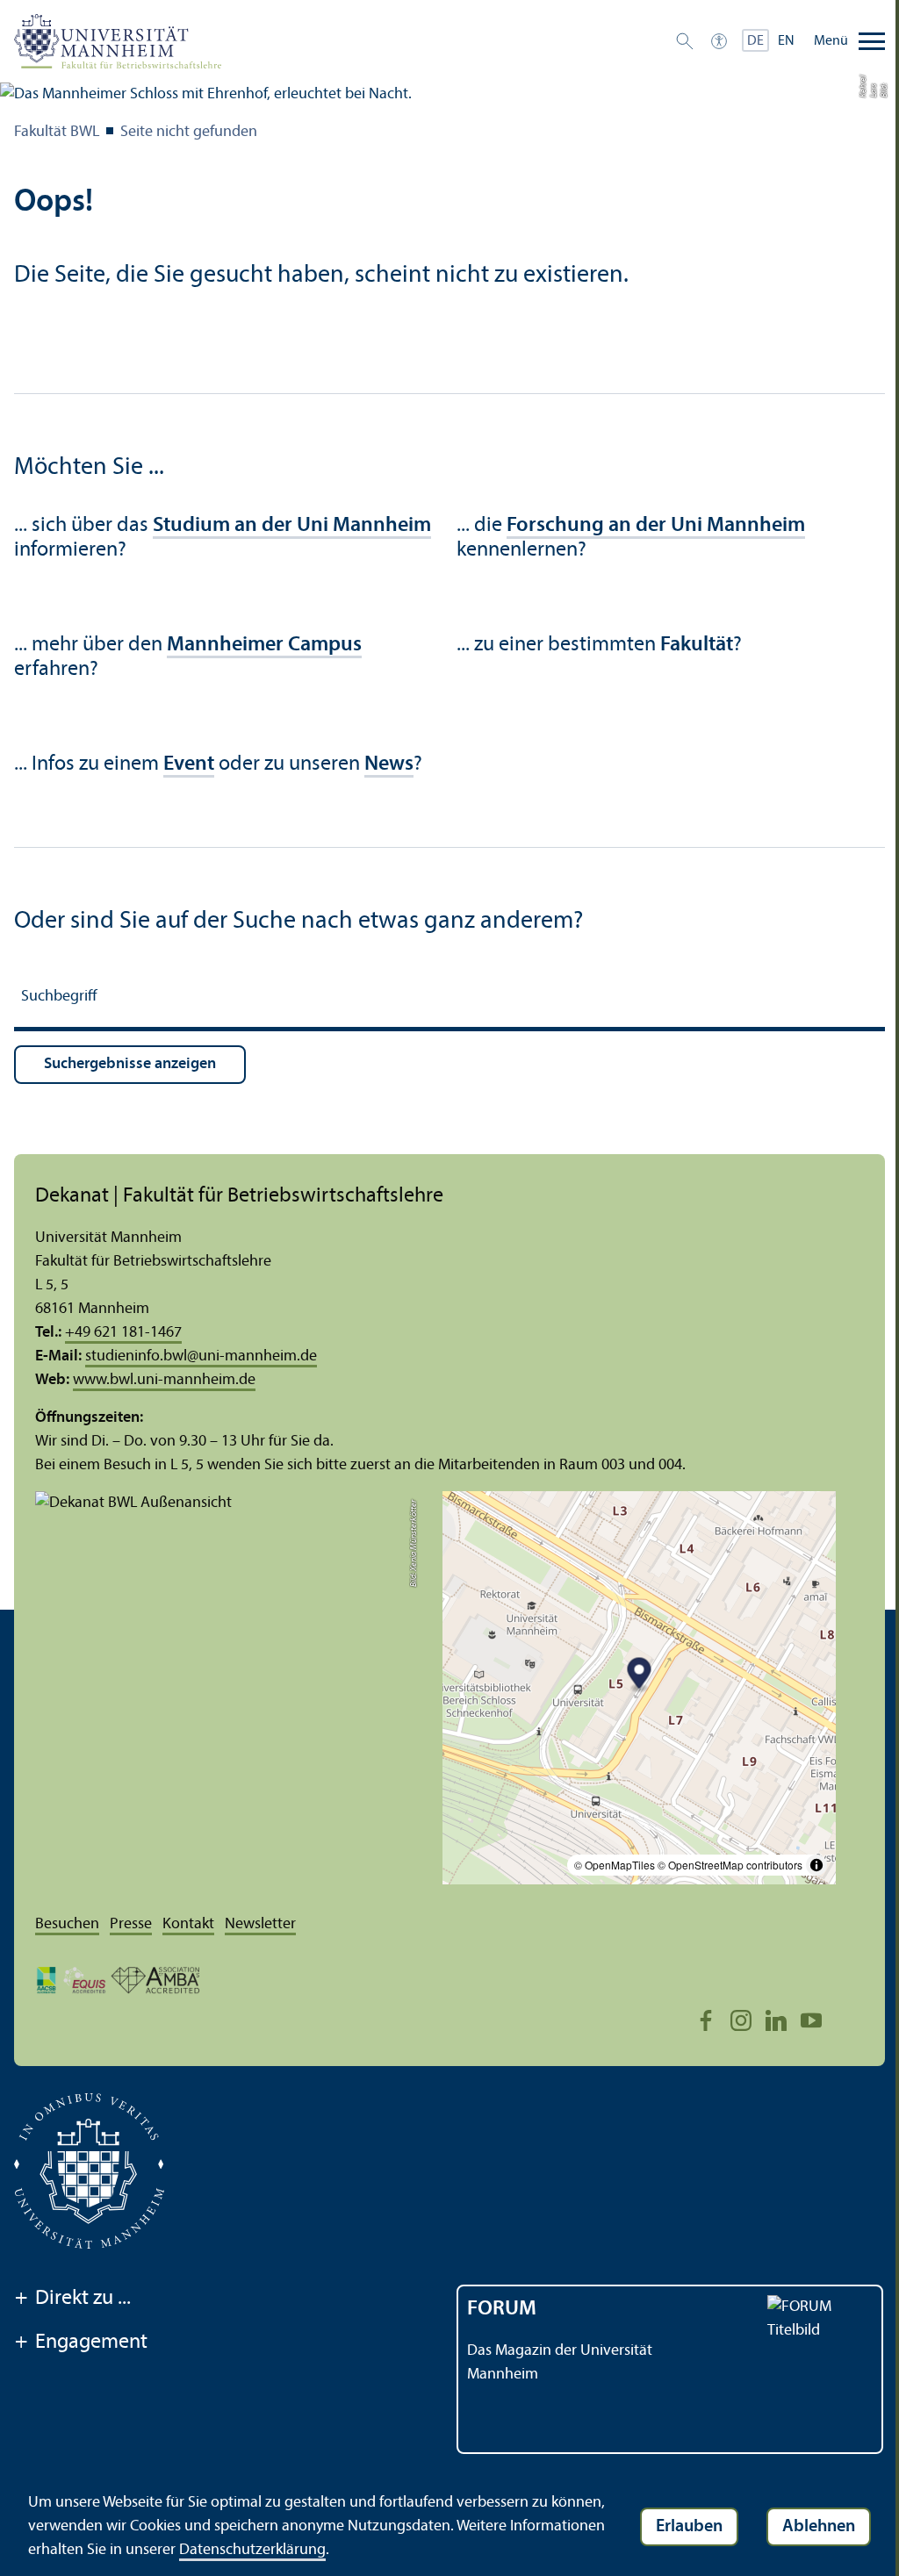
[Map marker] (640, 1676)
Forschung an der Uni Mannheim (656, 526)
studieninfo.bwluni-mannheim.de (201, 1356)
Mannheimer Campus (264, 645)
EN (786, 41)
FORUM (502, 2309)
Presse (131, 1924)
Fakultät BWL (57, 132)
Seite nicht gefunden (189, 132)
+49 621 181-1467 (123, 1333)
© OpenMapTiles (615, 1865)
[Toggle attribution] (816, 1865)
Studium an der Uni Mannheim (292, 526)
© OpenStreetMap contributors (730, 1865)
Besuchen (67, 1924)
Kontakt (188, 1924)
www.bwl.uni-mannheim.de (164, 1380)
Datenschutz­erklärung (252, 2550)
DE (755, 41)
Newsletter (260, 1924)
